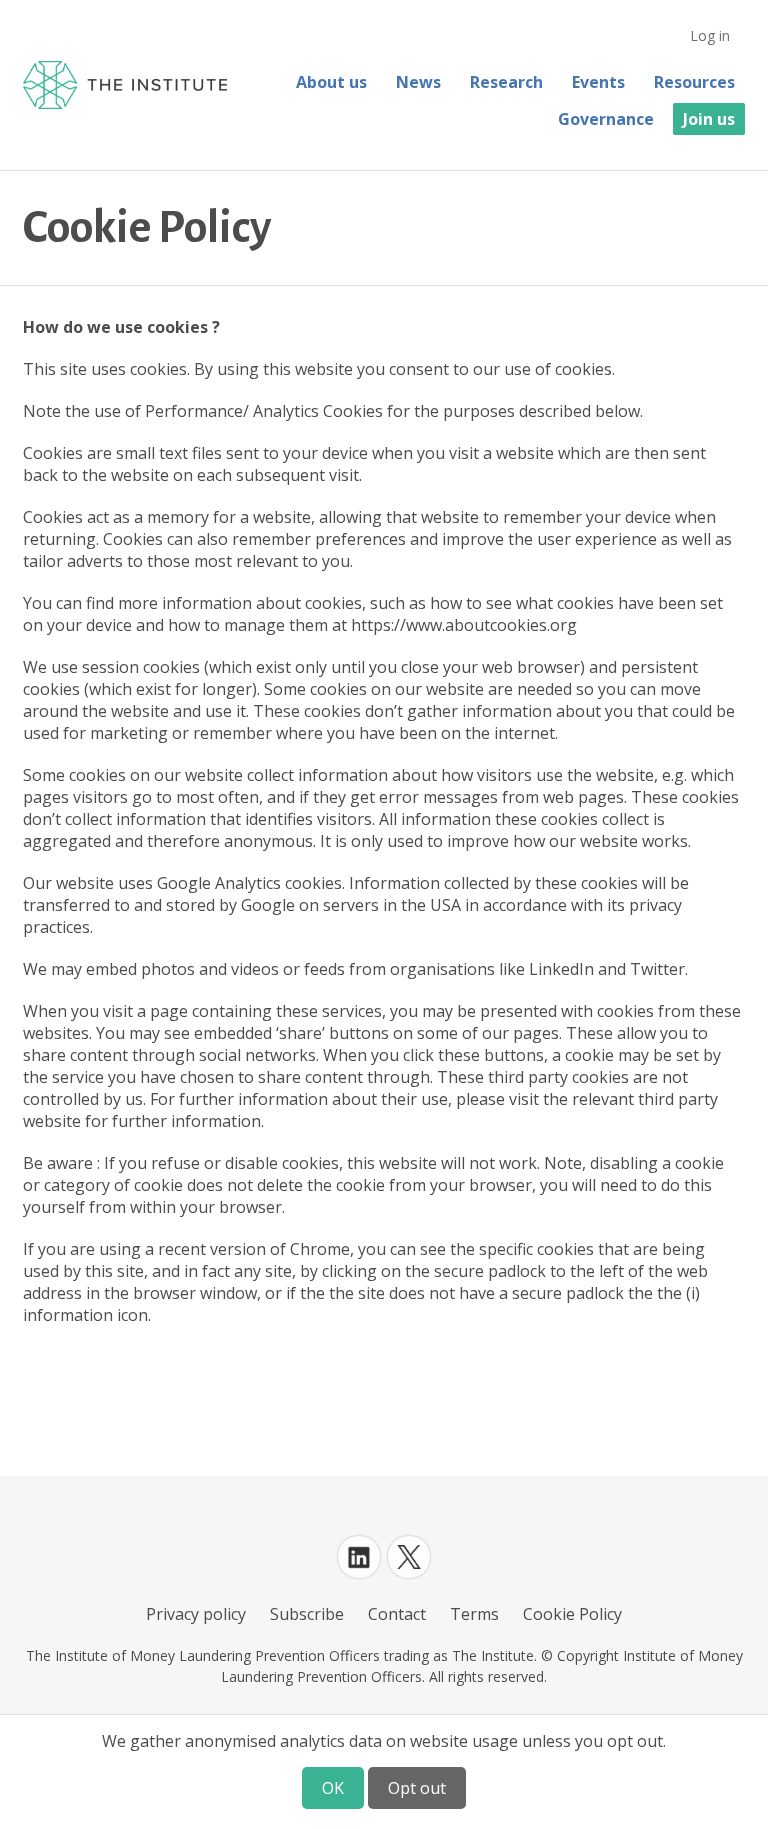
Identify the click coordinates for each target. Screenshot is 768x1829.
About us (331, 82)
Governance (606, 119)
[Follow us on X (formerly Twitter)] (409, 1557)
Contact (397, 1614)
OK (333, 1788)
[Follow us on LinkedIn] (359, 1557)
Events (598, 82)
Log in (710, 35)
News (418, 82)
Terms (474, 1614)
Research (506, 82)
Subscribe (307, 1614)
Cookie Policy (572, 1614)
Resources (694, 82)
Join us (709, 119)
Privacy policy (196, 1614)
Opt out (417, 1788)
